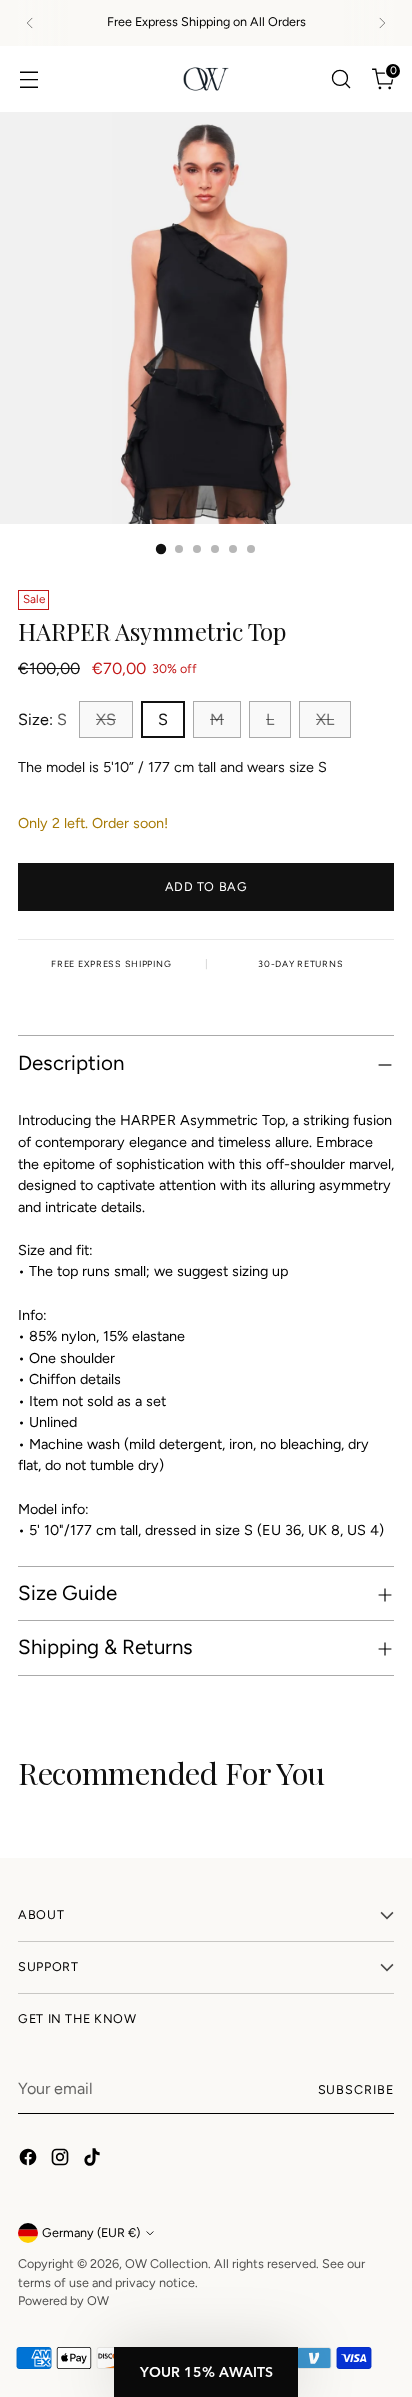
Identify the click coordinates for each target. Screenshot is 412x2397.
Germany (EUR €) (91, 2232)
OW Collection (166, 2263)
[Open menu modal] (28, 78)
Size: (42, 719)
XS (106, 719)
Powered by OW (63, 2300)
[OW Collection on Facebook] (30, 2160)
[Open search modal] (340, 78)
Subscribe (356, 2089)
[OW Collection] (206, 79)
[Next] (382, 23)
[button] (206, 2372)
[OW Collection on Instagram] (62, 2160)
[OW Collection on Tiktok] (94, 2160)
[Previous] (30, 23)
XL (325, 719)
